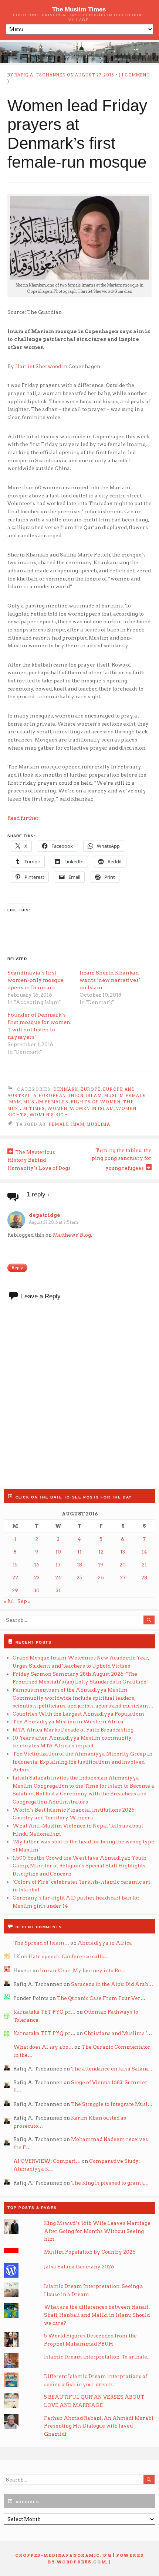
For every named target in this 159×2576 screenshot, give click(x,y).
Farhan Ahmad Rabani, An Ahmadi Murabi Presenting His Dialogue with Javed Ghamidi (99, 2426)
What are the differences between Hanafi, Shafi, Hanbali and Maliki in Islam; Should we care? (97, 2315)
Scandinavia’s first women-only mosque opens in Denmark (35, 980)
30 (37, 1590)
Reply (17, 1268)
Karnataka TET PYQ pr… (44, 2012)
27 (123, 1578)
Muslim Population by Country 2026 (90, 2252)
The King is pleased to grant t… (110, 2183)
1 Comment (136, 75)
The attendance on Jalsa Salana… (112, 2069)
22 (15, 1578)
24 (58, 1578)
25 (79, 1578)
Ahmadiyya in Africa (105, 1943)
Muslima (98, 1125)
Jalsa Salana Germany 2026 (79, 2267)
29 (15, 1590)
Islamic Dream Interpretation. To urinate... (97, 2357)
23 (37, 1578)
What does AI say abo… (43, 2047)
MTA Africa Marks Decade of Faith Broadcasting (73, 1730)
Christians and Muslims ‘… (118, 2033)
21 (144, 1565)
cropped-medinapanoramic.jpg (63, 2556)
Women (57, 1109)
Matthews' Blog (72, 1235)
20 (123, 1565)
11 (79, 1552)
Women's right (51, 1115)
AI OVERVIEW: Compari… (47, 2161)
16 (37, 1565)
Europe (91, 1090)
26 (101, 1578)
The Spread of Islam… (41, 1943)
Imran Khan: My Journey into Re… (83, 1970)
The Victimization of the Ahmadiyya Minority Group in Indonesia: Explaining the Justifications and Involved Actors (82, 1762)
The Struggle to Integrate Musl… (112, 2104)
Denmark (66, 1090)
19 (101, 1565)
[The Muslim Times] (79, 52)
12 (101, 1552)
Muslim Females (46, 1102)
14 (144, 1552)
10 (58, 1552)
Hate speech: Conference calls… (69, 1956)
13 (123, 1552)
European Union (61, 1096)
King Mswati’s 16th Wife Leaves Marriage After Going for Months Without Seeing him (97, 2231)
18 (79, 1565)
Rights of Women (96, 1102)
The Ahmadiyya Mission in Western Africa (69, 1722)
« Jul (9, 1601)
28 (144, 1578)
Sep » (24, 1601)
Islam (94, 1096)
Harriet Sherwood (38, 366)
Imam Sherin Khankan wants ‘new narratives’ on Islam (110, 980)
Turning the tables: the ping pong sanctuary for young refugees (122, 1159)
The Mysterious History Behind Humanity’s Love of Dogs (39, 1160)
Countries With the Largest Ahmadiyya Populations (79, 1714)
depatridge (45, 1215)
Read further (23, 818)
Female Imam (67, 1125)
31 (58, 1590)
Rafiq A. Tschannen (40, 75)
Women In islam (92, 1109)
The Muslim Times (79, 9)
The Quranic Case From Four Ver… (101, 1998)
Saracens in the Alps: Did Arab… (112, 1984)
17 (58, 1565)
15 (15, 1565)
